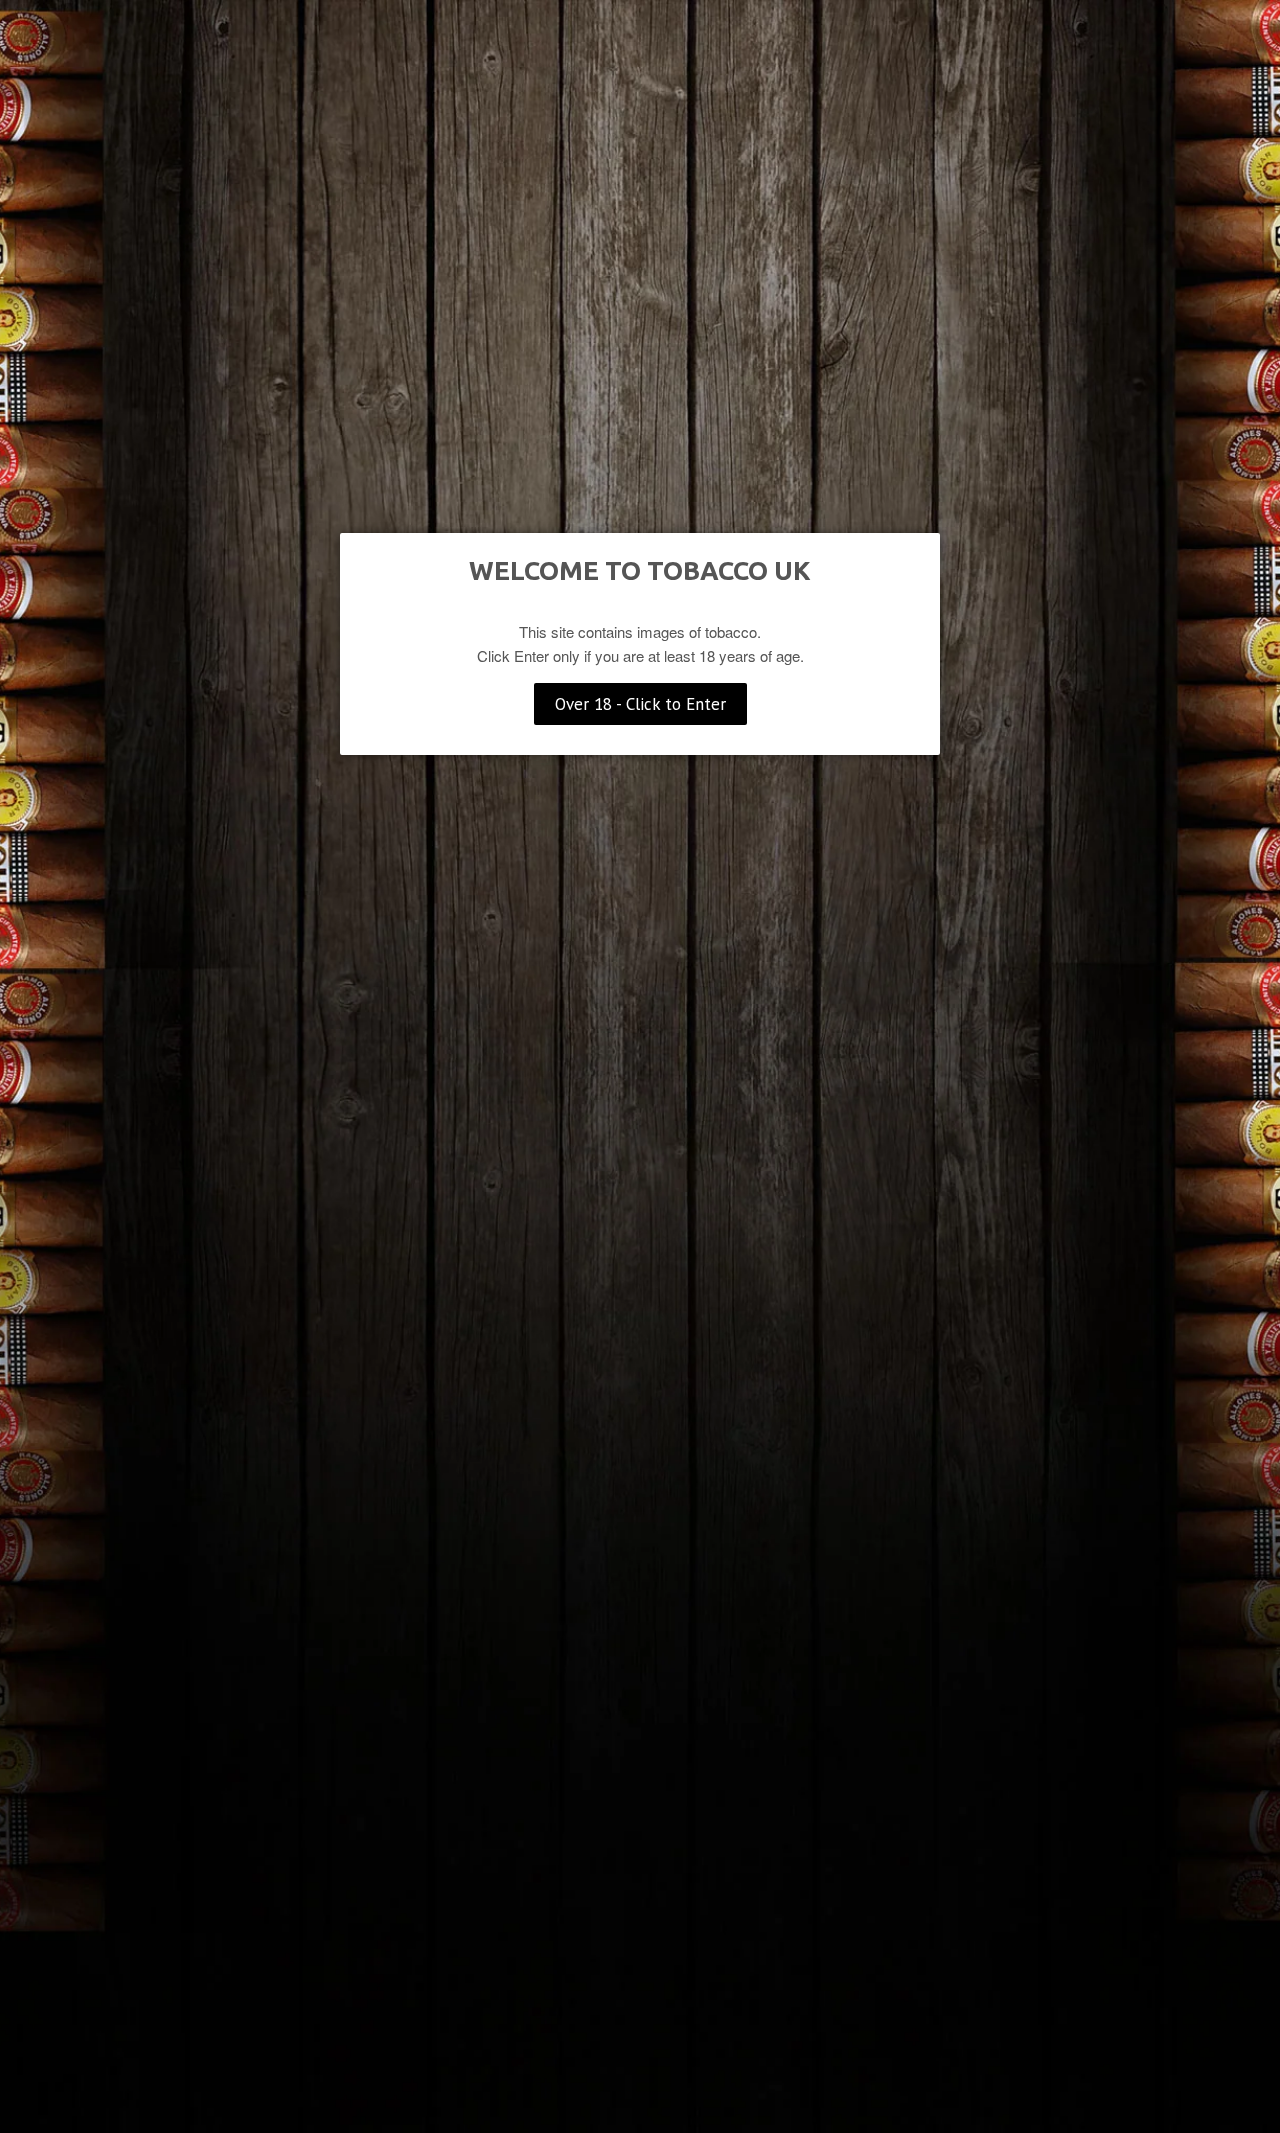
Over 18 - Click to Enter (640, 704)
